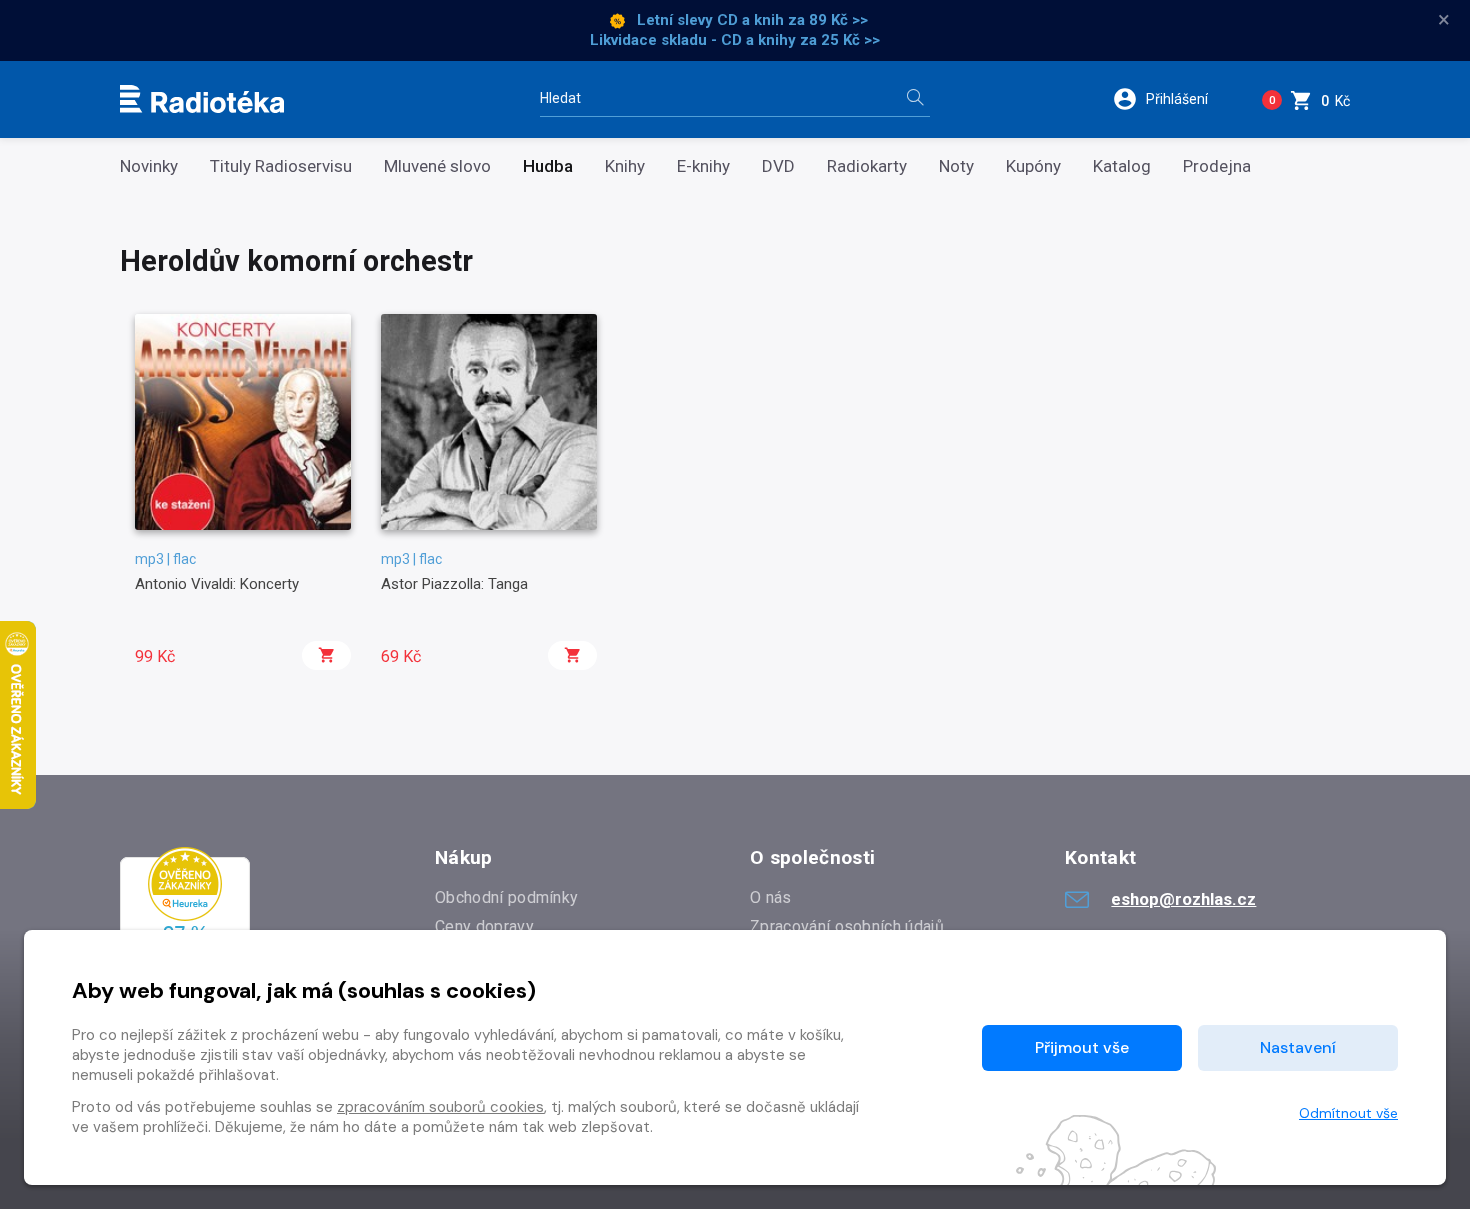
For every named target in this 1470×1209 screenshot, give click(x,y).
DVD (778, 166)
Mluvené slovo (437, 166)
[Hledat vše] (915, 99)
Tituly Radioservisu (281, 166)
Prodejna (1217, 166)
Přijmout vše (1082, 1047)
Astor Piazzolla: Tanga (454, 584)
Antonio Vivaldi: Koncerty (217, 584)
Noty (956, 166)
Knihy (625, 166)
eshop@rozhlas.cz (1183, 899)
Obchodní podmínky (506, 897)
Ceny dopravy (484, 926)
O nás (771, 897)
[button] (1173, 99)
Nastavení (1298, 1047)
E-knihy (703, 166)
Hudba (548, 166)
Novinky (149, 166)
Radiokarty (867, 166)
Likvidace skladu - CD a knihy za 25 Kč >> (735, 40)
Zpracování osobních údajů (847, 926)
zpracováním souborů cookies (440, 1107)
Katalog (1122, 166)
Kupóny (1033, 166)
